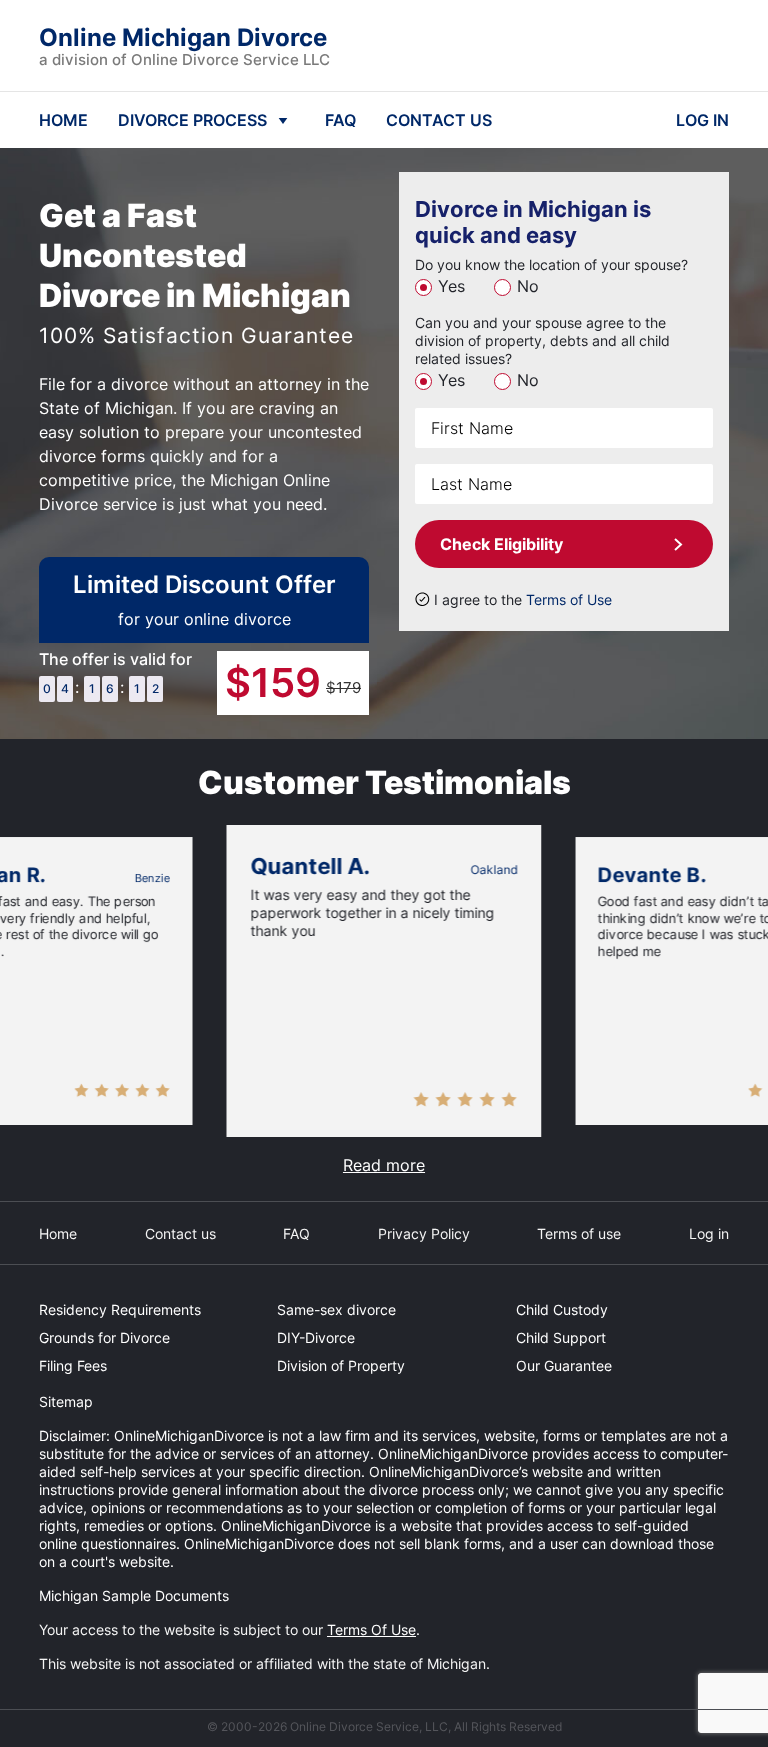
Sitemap (66, 1401)
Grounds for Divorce (104, 1337)
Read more (384, 1165)
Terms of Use (569, 599)
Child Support (561, 1337)
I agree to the (523, 599)
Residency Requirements (120, 1309)
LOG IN (702, 120)
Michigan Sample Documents (134, 1595)
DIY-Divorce (316, 1337)
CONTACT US (439, 120)
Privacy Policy (424, 1233)
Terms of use (579, 1233)
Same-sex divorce (336, 1309)
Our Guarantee (564, 1365)
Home (58, 1233)
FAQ (340, 120)
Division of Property (341, 1365)
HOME (63, 120)
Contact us (180, 1233)
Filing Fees (73, 1365)
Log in (709, 1233)
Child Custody (562, 1309)
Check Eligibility (501, 544)
